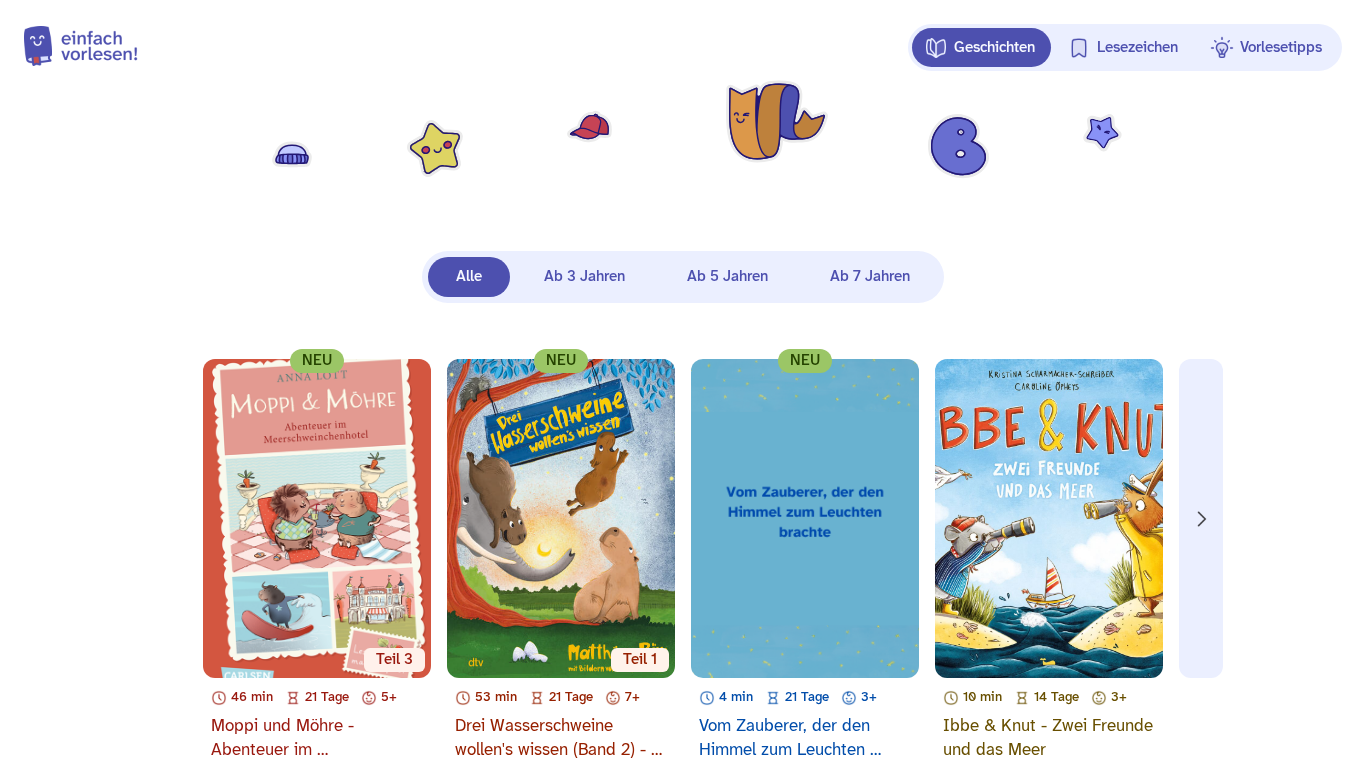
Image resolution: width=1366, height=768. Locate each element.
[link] (46, 47)
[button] (981, 47)
